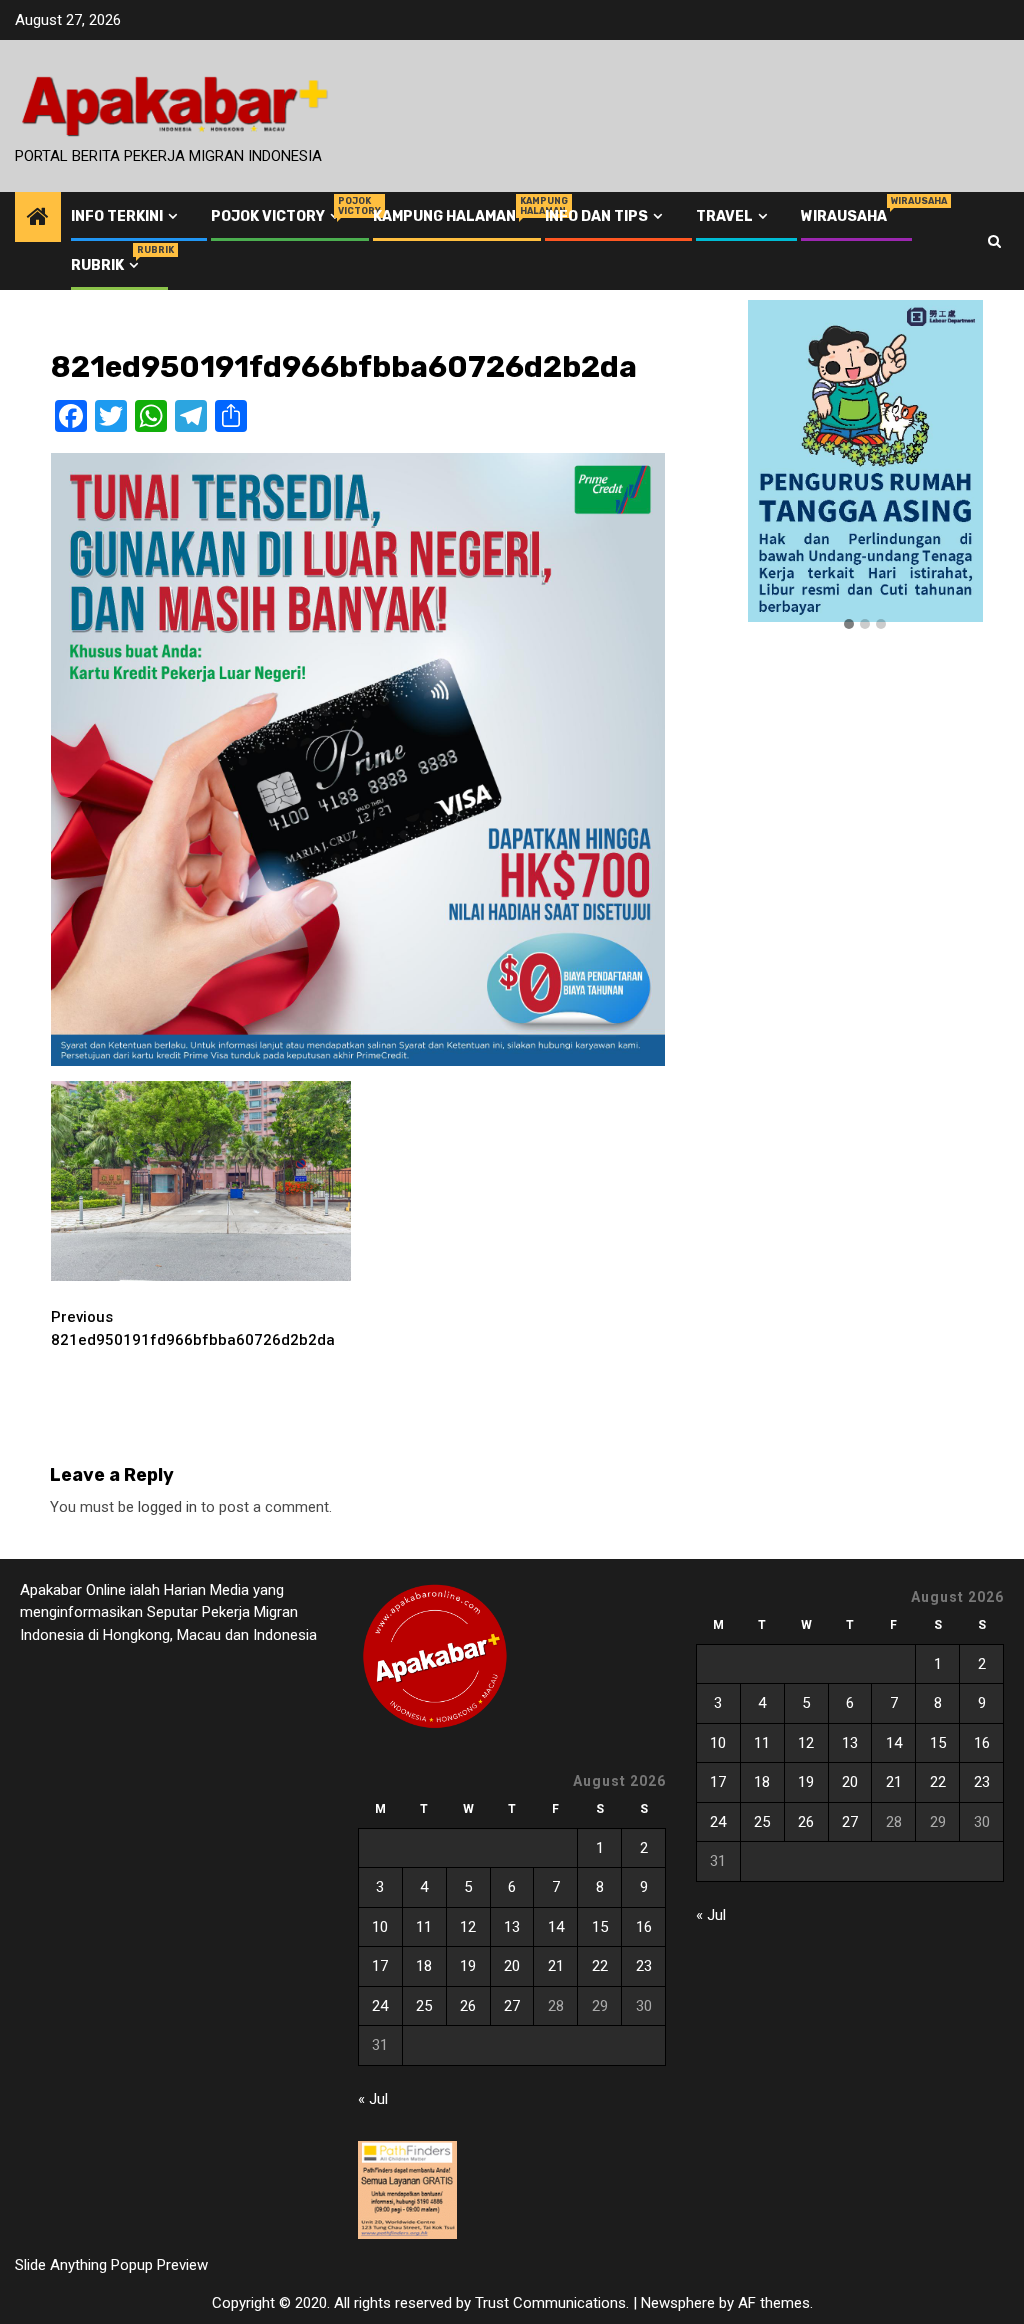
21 (556, 1966)
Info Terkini (117, 216)
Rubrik (107, 265)
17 (380, 1966)
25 (424, 2006)
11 (424, 1927)
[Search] (994, 241)
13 (512, 1927)
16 (644, 1927)
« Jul (373, 2099)
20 (512, 1966)
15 (600, 1927)
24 (380, 2006)
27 (512, 2006)
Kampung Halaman (444, 216)
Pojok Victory (277, 216)
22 (600, 1966)
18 (424, 1966)
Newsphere (678, 2303)
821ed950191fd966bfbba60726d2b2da (193, 1328)
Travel (724, 216)
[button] (849, 625)
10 (380, 1927)
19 (468, 1966)
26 (468, 2006)
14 (556, 1927)
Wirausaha (844, 216)
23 (644, 1966)
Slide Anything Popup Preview (111, 2265)
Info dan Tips (596, 216)
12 (468, 1927)
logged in (167, 1507)
